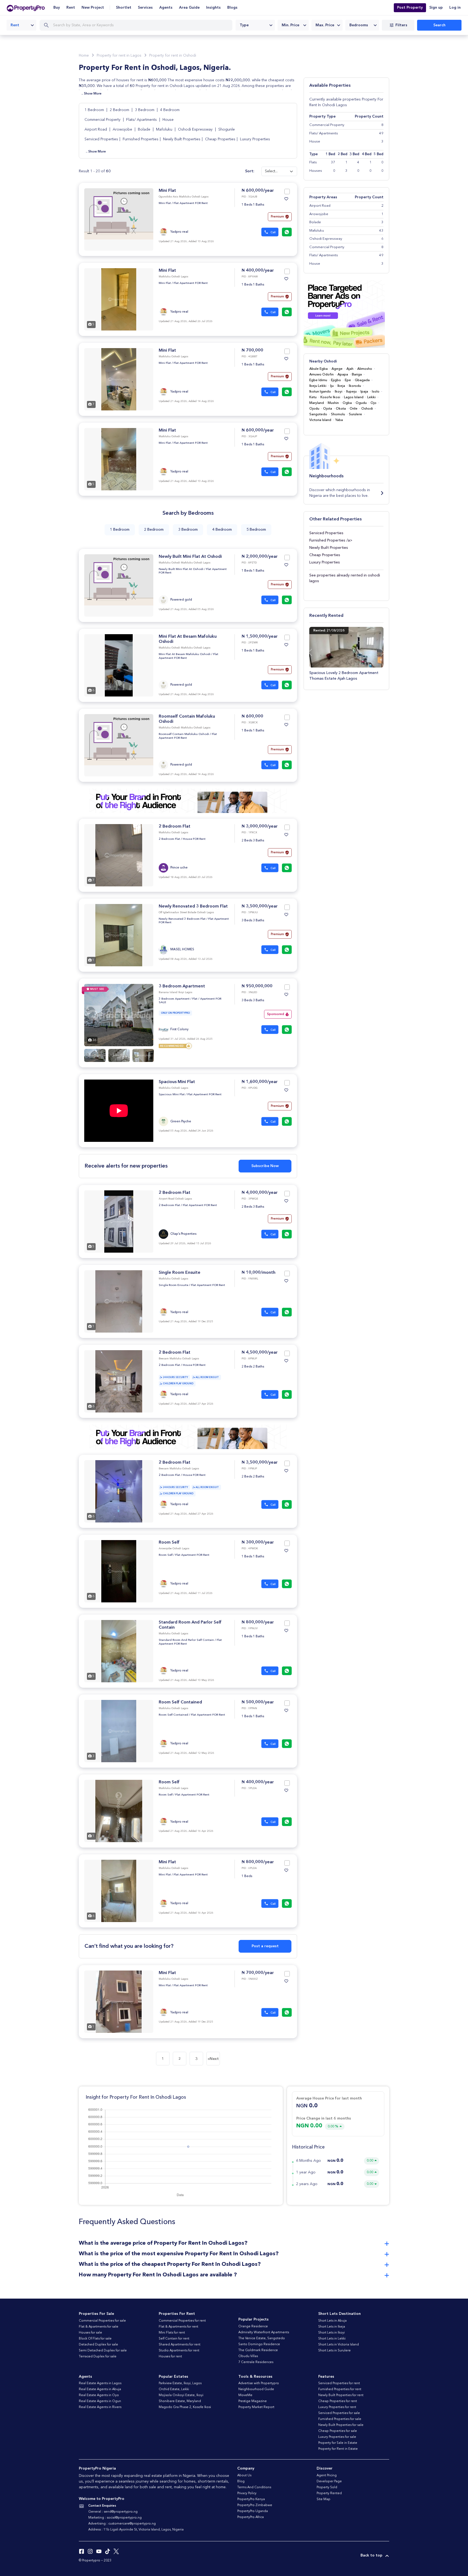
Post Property (410, 8)
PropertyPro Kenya (251, 2499)
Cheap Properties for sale (338, 2431)
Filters (401, 25)
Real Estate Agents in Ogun (100, 2401)
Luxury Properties (255, 139)
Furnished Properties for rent (340, 2389)
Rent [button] (71, 8)
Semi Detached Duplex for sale (103, 2351)
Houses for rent (170, 2357)
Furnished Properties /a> (331, 540)
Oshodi (367, 409)
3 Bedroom (145, 110)
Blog (241, 2481)
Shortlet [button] (124, 8)
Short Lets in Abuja (332, 2321)
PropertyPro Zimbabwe (255, 2505)
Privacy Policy (247, 2493)
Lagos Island (354, 397)
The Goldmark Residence (258, 2350)
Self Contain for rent (174, 2339)
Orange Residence (253, 2326)
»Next (213, 2059)
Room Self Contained (180, 1702)
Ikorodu (355, 386)
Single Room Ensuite (180, 1273)
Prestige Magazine (253, 2401)
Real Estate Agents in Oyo (99, 2395)
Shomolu (338, 414)
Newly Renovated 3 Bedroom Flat (193, 906)
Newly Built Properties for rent (341, 2395)
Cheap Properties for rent (338, 2401)
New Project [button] (93, 8)
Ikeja (341, 386)
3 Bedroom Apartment (182, 986)
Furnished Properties (141, 139)
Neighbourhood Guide (256, 2389)
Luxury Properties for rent (337, 2407)
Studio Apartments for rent (179, 2351)
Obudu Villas (248, 2356)
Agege (337, 369)
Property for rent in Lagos (119, 56)
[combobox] (21, 25)
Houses (316, 171)
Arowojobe (123, 129)
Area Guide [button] (189, 8)
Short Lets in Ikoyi (331, 2333)
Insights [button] (213, 8)
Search (439, 25)
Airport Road (96, 129)
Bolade (145, 129)
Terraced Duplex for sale (98, 2357)
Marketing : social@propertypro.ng (115, 2518)
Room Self (169, 1543)
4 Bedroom (170, 110)
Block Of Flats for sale (95, 2339)
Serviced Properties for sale (339, 2413)
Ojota (328, 409)
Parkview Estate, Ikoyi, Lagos (180, 2383)
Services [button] (145, 8)
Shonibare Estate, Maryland (180, 2401)
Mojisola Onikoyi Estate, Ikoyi (181, 2395)
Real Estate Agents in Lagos (100, 2383)
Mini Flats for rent (172, 2333)
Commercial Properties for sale (102, 2321)
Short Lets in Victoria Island (339, 2345)
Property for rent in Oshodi (173, 56)
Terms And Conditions (254, 2487)
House (168, 120)
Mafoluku (165, 129)
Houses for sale (90, 2333)
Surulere (355, 414)
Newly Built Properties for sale (341, 2425)
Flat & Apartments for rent (178, 2327)
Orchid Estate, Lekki (174, 2389)
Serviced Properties (101, 139)
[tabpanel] (119, 299)
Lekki (371, 397)
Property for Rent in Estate (338, 2449)
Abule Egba (318, 369)
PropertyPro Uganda (253, 2511)
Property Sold (327, 2487)
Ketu (313, 397)
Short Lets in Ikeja (332, 2327)
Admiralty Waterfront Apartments (264, 2332)
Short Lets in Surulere (334, 2351)
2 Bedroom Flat (175, 827)
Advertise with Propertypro (259, 2383)
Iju (332, 386)
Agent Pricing (327, 2475)
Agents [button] (166, 8)
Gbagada (362, 380)
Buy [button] (57, 8)
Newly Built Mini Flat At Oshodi (190, 557)
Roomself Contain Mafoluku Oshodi (184, 734)
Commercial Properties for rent (182, 2321)
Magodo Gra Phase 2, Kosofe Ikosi (185, 2407)
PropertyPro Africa (251, 2517)
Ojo (373, 403)
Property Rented (329, 2493)
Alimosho (365, 369)
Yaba (339, 420)
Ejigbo (336, 380)
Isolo (376, 392)
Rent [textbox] (15, 25)
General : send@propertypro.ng (113, 2512)
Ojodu (314, 409)
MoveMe (245, 2395)
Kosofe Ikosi (330, 397)
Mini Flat (167, 191)
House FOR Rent (194, 839)
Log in (455, 8)
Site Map (324, 2499)
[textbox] (255, 25)
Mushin (333, 403)
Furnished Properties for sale (340, 2419)
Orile (354, 409)
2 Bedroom (120, 110)
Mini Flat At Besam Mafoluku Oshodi (185, 654)
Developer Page (329, 2481)
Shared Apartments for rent (180, 2345)
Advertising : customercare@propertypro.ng (122, 2524)
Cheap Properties (220, 139)
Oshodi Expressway (196, 129)
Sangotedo (318, 414)
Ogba (347, 403)
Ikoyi (339, 392)
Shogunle (227, 129)
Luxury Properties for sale (337, 2437)
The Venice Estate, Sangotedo (262, 2338)
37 (333, 162)
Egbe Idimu (318, 380)
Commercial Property (103, 120)
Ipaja (364, 392)
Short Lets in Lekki (332, 2339)
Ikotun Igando (320, 392)
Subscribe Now (265, 1166)
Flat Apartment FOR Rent (191, 203)
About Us (244, 2475)
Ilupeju (351, 392)
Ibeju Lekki (318, 386)
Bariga (357, 375)
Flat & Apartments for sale (99, 2327)
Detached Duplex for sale (98, 2345)
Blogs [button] (232, 8)
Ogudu (361, 403)
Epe (348, 380)
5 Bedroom (256, 530)
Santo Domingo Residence (259, 2344)
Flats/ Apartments (142, 120)
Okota (341, 409)
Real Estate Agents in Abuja (100, 2389)
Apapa (343, 375)
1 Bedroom (95, 110)
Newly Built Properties (182, 139)
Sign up (436, 8)
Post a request (265, 1946)
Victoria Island (320, 420)
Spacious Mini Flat (177, 1082)
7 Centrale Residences (256, 2362)
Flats (313, 162)
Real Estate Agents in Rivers (100, 2407)
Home (84, 56)
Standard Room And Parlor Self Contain (186, 1640)
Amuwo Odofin (321, 375)
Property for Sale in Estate (338, 2443)
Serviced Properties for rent (339, 2383)
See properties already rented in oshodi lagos (345, 578)
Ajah (350, 369)
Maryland (317, 403)
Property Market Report (256, 2407)
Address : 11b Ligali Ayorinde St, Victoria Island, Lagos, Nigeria (136, 2530)
